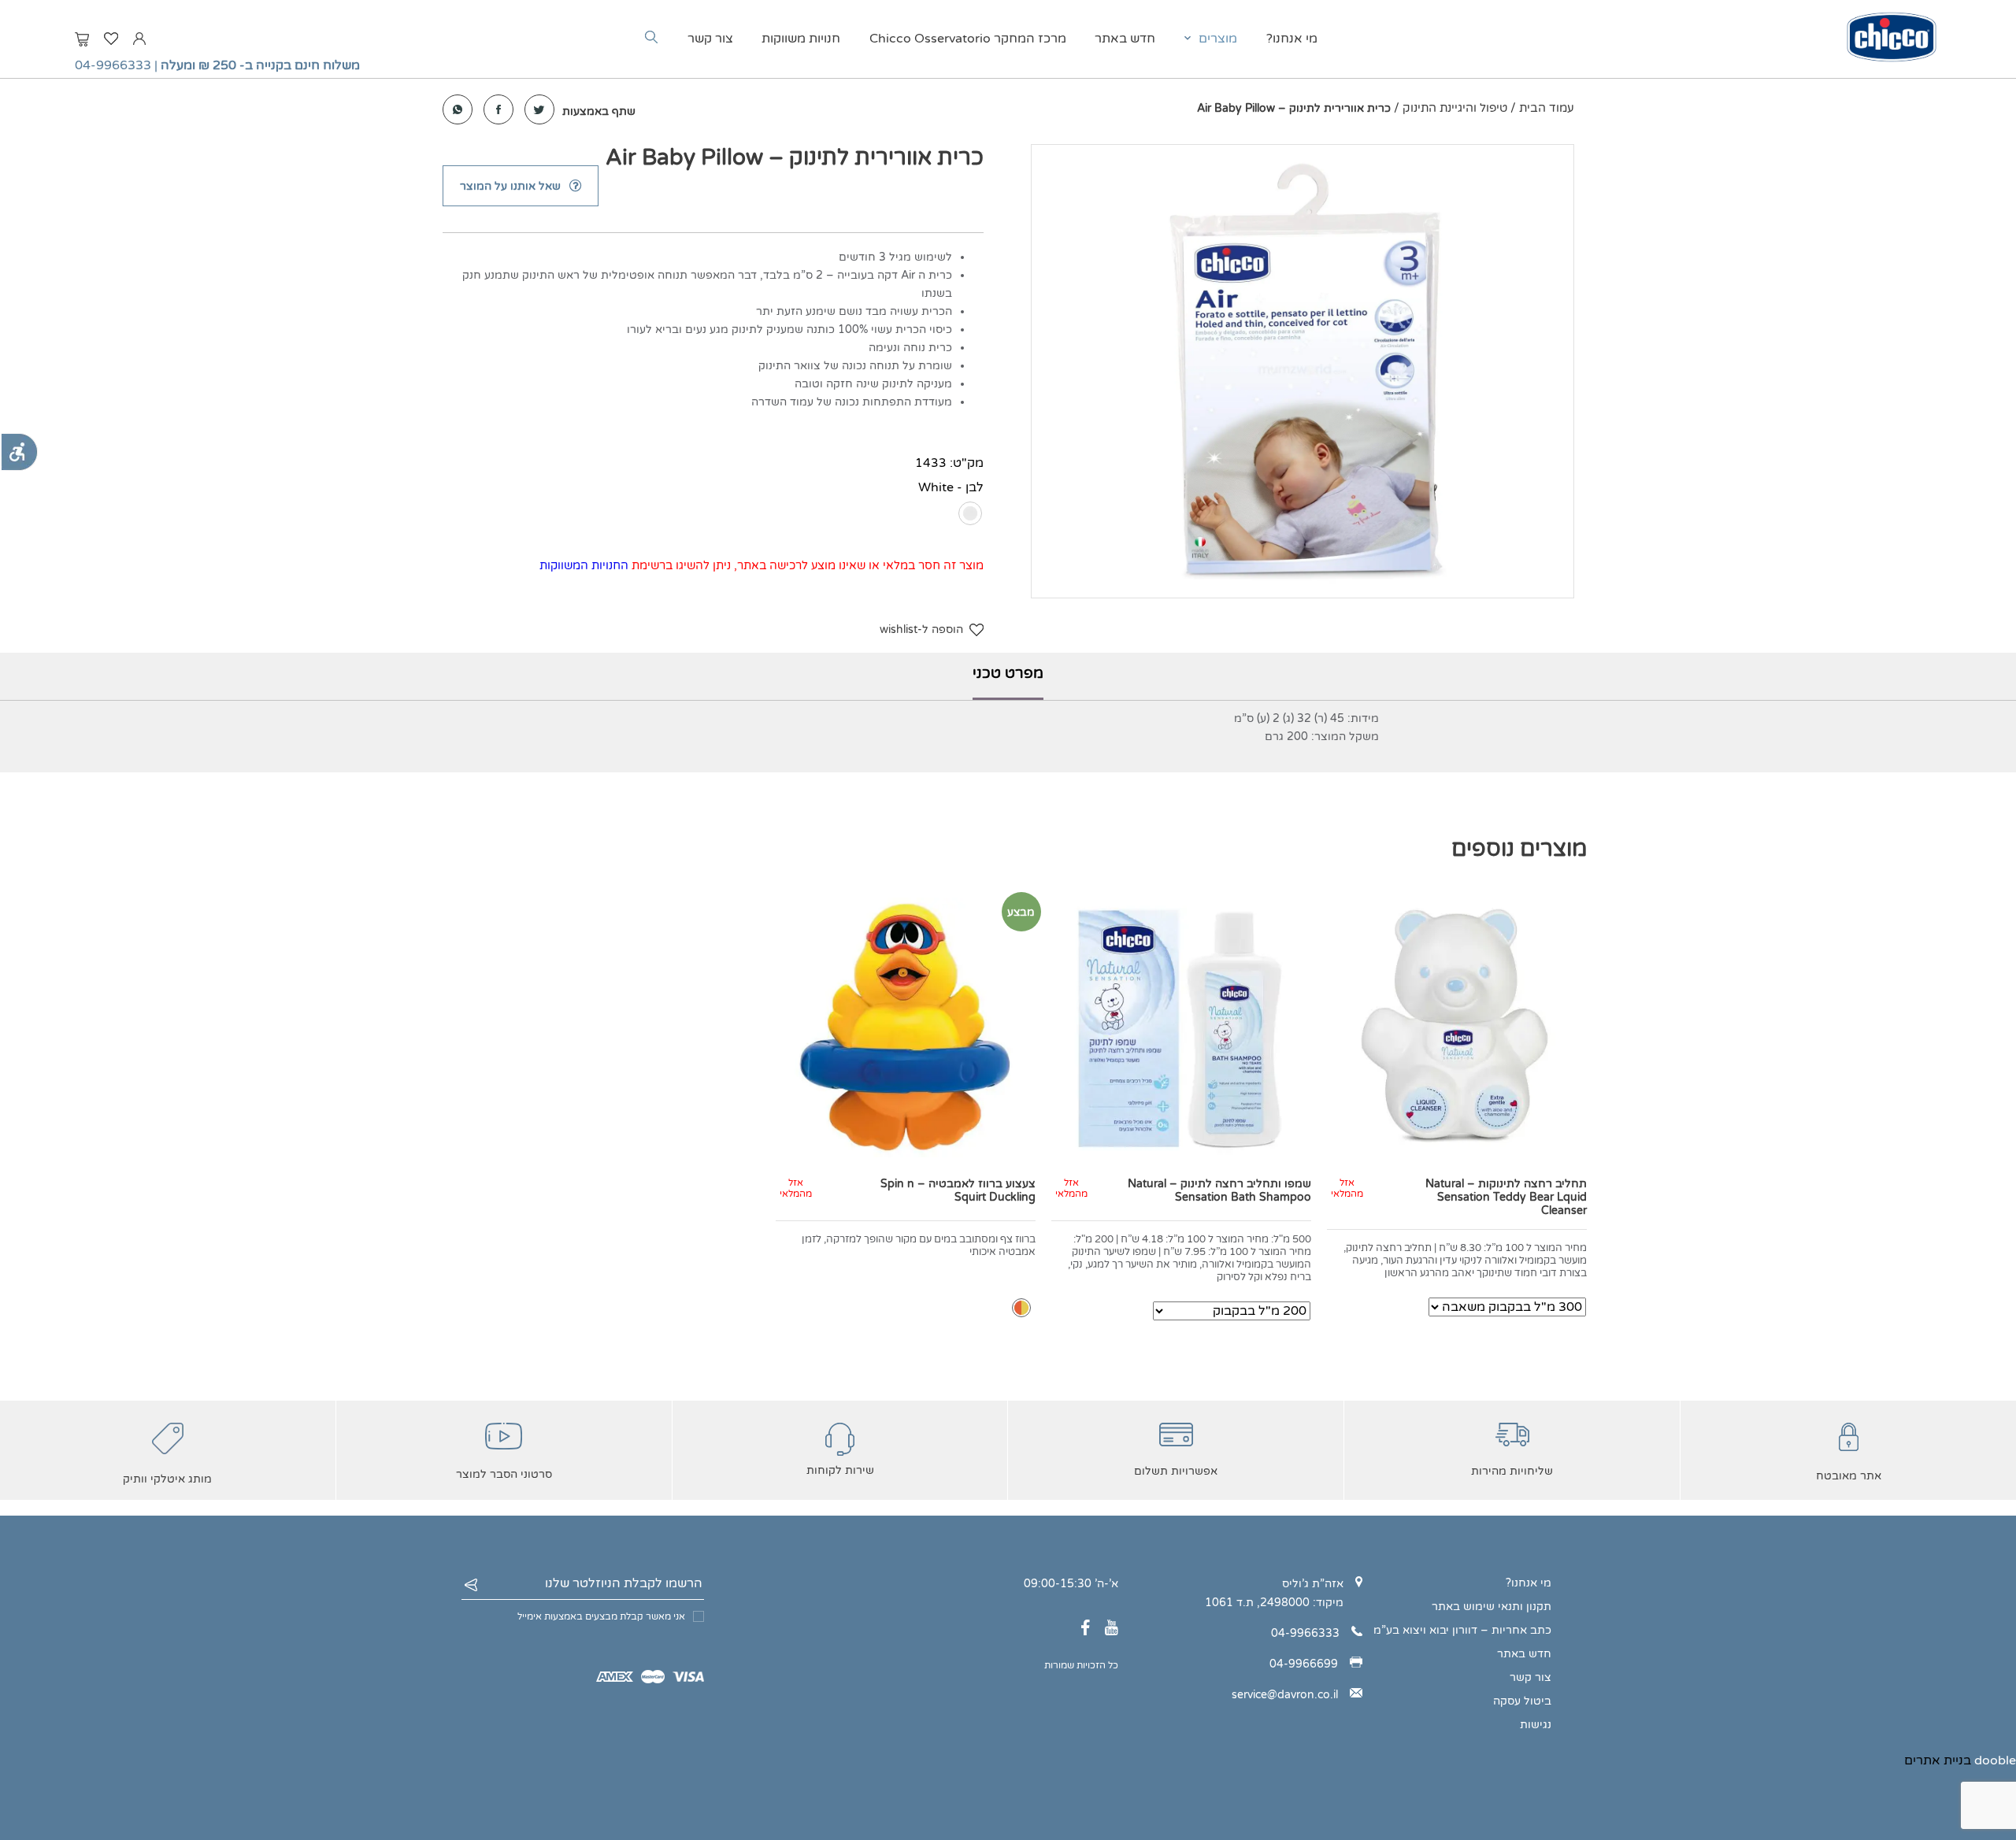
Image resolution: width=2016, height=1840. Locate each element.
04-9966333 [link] (113, 65)
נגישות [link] (1536, 1725)
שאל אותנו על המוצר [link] (510, 186)
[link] (19, 452)
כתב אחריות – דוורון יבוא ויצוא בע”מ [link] (1462, 1630)
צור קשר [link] (710, 39)
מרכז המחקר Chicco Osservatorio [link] (968, 39)
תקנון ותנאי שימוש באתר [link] (1492, 1607)
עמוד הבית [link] (1547, 108)
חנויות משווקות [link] (801, 39)
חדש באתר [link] (1125, 39)
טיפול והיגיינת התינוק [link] (1455, 108)
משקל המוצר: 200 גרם (1322, 737)
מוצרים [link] (1218, 39)
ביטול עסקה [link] (1522, 1701)
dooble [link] (1995, 1760)
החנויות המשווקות (584, 565)
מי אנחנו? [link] (1292, 39)
